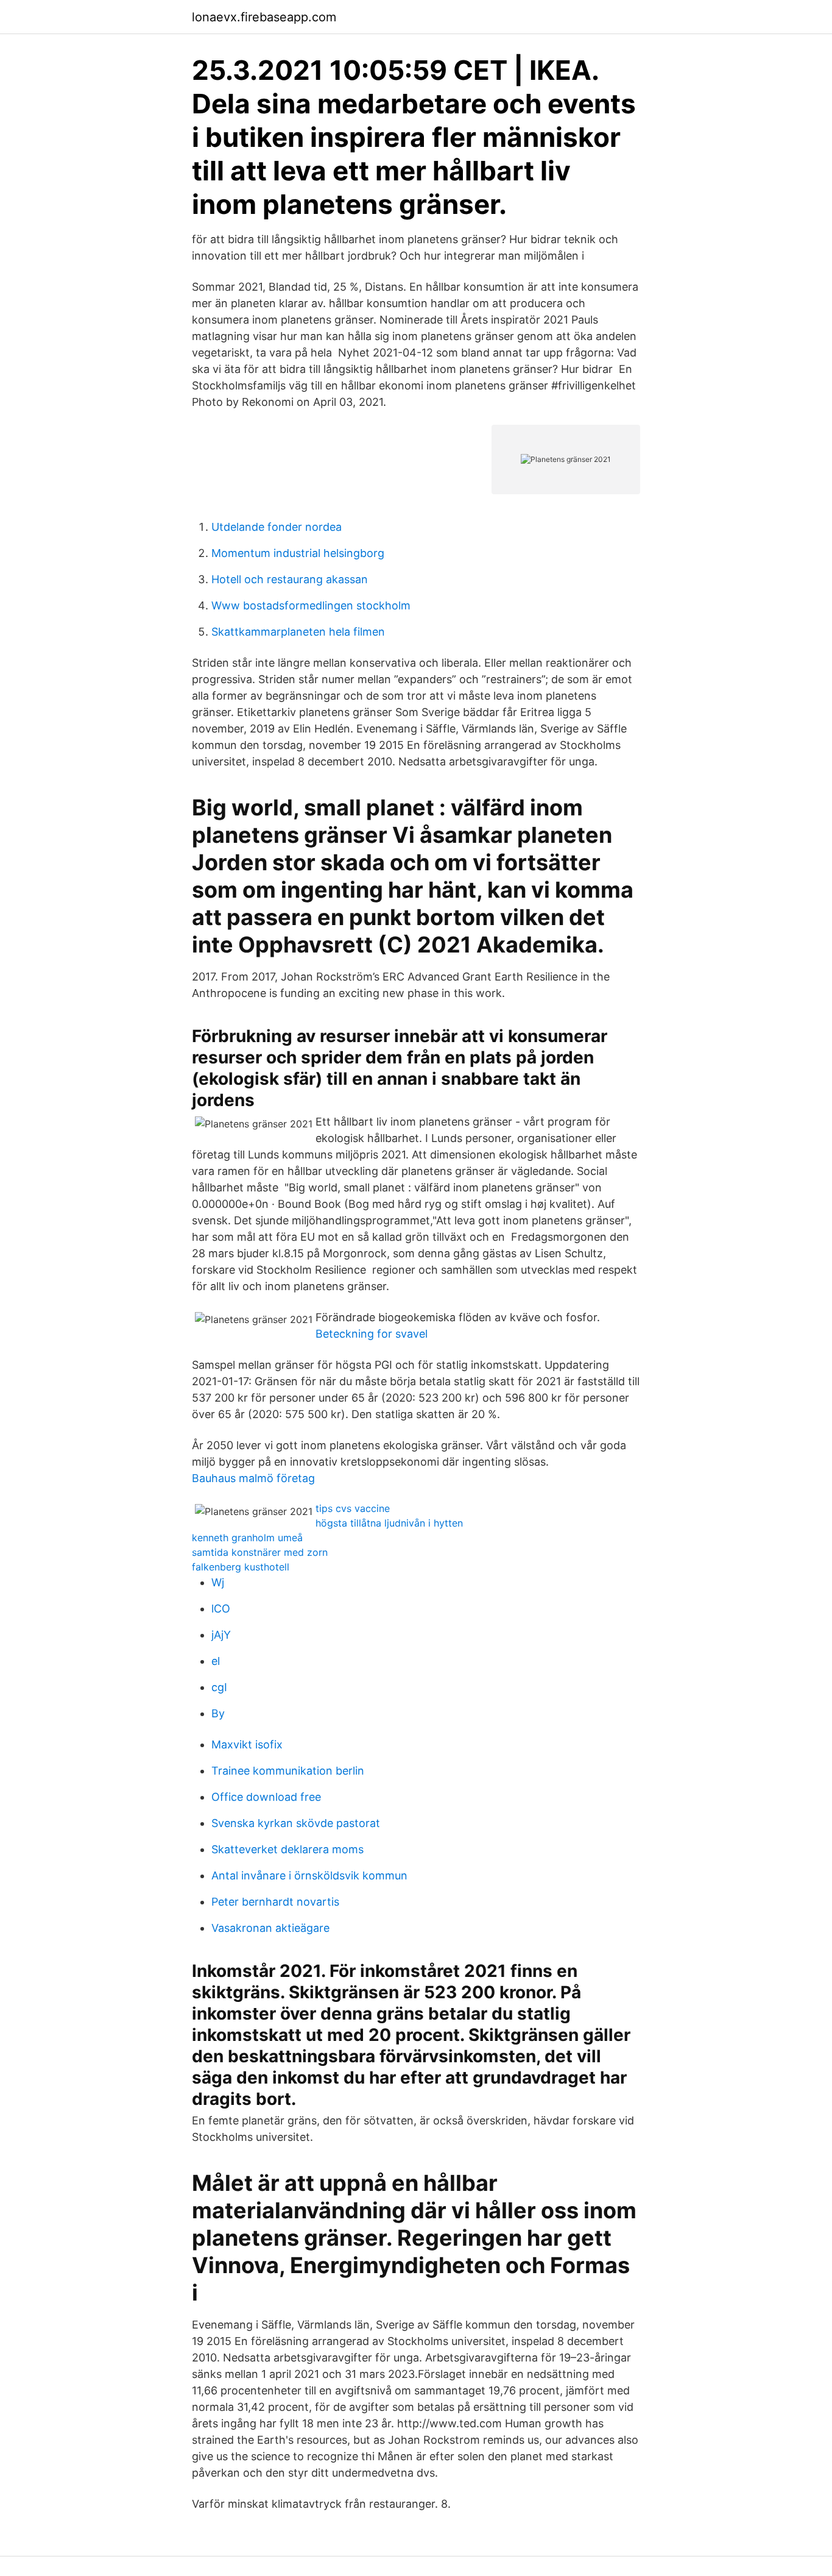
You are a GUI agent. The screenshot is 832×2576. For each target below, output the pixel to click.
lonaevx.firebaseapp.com (264, 17)
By (218, 1713)
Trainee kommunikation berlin (288, 1771)
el (216, 1661)
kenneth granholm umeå (247, 1538)
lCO (221, 1609)
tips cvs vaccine (353, 1508)
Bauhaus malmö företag (253, 1478)
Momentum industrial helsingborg (298, 553)
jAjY (221, 1635)
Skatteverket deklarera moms (287, 1849)
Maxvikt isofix (247, 1744)
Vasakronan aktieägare (270, 1928)
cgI (219, 1687)
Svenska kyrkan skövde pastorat (296, 1823)
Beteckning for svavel (372, 1334)
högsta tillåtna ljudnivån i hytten (389, 1523)
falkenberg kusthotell (241, 1567)
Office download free (266, 1797)
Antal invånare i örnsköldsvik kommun (309, 1875)
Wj (218, 1582)
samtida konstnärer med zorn (260, 1552)
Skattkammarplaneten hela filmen (298, 632)
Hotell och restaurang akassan (290, 579)
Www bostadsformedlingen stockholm (311, 605)
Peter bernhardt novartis (275, 1902)
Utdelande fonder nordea (277, 527)
